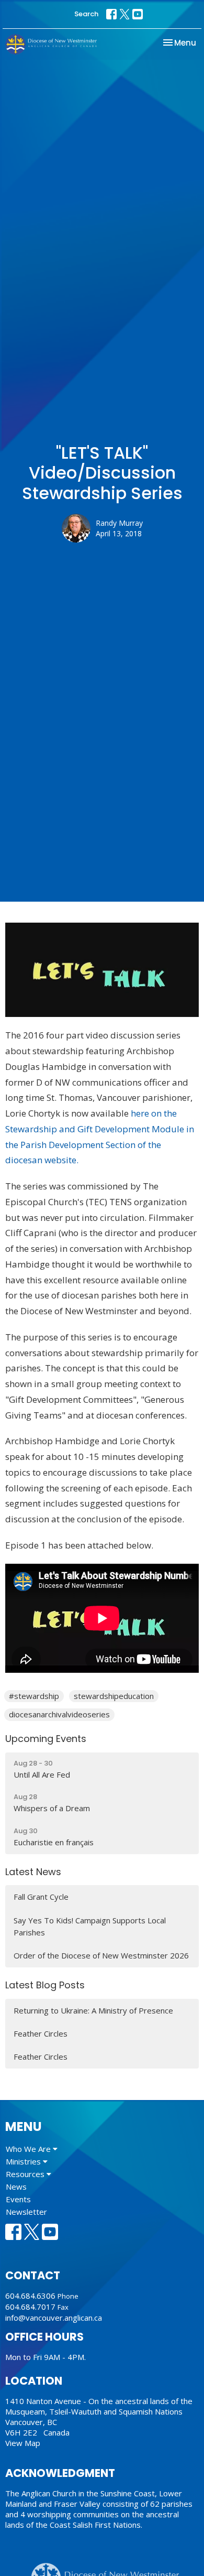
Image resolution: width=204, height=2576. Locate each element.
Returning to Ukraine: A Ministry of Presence (93, 2010)
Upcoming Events (46, 1739)
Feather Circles (41, 2033)
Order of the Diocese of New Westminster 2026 (101, 1955)
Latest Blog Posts (45, 1985)
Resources (26, 2174)
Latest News (33, 1872)
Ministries (24, 2161)
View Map (23, 2443)
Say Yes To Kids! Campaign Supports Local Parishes (90, 1926)
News (16, 2187)
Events (18, 2199)
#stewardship (34, 1696)
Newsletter (26, 2212)
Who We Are (29, 2149)
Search (86, 14)
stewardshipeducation (114, 1696)
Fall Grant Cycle (41, 1897)
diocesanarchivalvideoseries (59, 1714)
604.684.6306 (30, 2296)
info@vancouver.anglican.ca (54, 2318)
